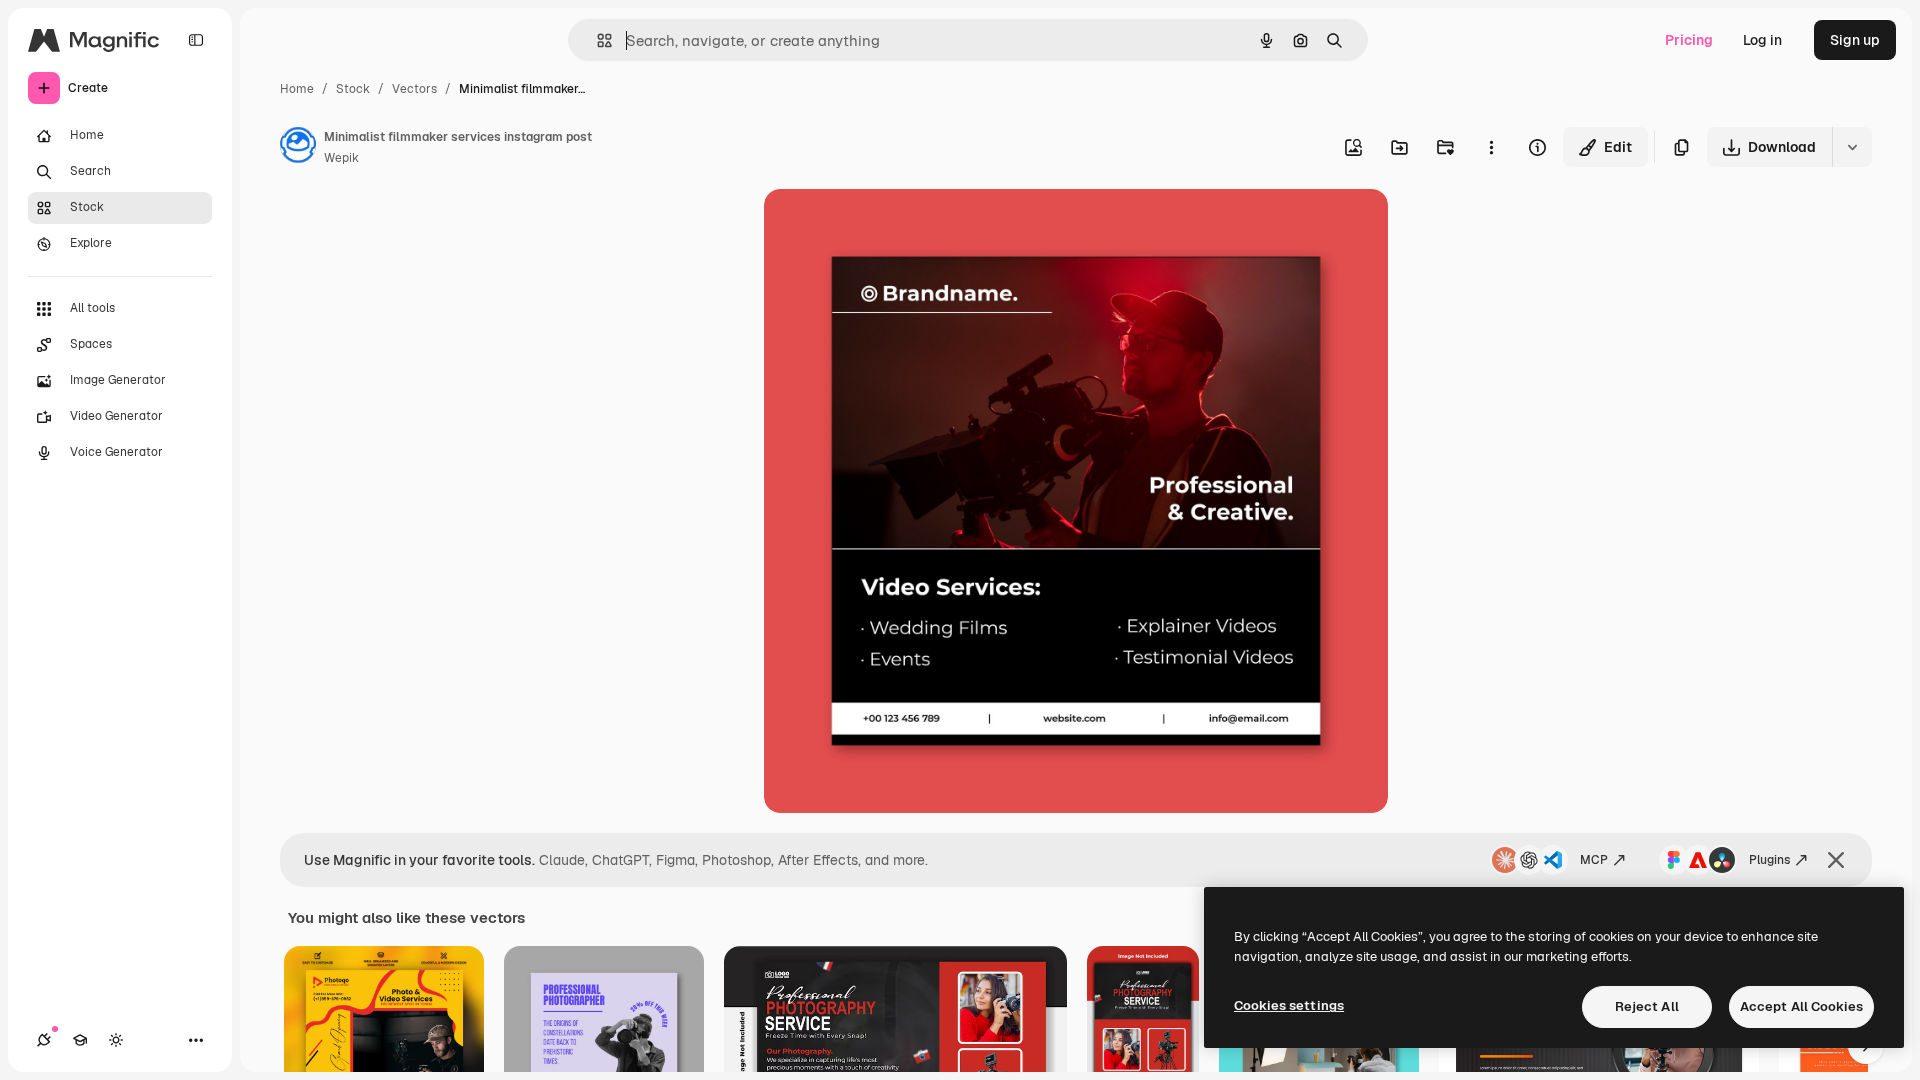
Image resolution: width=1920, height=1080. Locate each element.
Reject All (1647, 1006)
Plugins (1769, 860)
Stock (353, 89)
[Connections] (44, 1040)
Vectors (414, 89)
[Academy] (80, 1040)
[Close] (1836, 860)
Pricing (1689, 40)
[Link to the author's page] (298, 148)
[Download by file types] (1852, 147)
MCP (1594, 860)
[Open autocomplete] (596, 40)
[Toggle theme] (116, 1040)
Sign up (1855, 40)
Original (892, 227)
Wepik (341, 158)
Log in (1762, 40)
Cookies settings (1289, 1005)
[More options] (1491, 147)
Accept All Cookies (1801, 1006)
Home (297, 89)
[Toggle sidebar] (196, 40)
